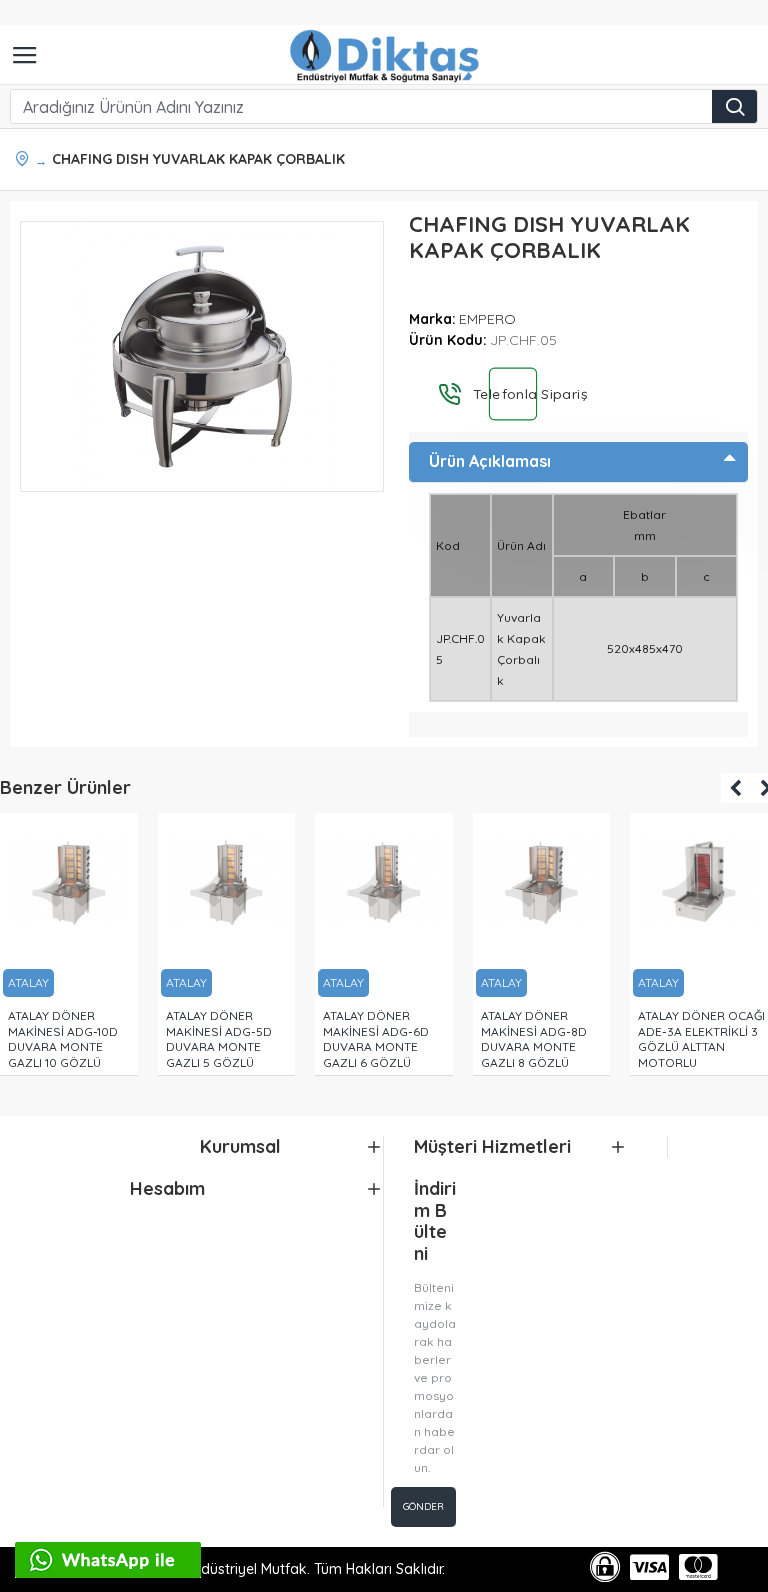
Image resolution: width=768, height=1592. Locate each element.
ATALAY (28, 982)
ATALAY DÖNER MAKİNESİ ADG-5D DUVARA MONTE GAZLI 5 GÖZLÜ (219, 1039)
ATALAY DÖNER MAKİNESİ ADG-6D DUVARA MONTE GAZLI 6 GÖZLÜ (376, 1039)
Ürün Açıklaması (490, 461)
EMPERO (487, 319)
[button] (736, 788)
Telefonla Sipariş (512, 393)
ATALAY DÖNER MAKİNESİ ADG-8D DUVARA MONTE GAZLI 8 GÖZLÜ (534, 1039)
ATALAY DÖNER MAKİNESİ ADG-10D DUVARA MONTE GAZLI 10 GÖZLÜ (63, 1039)
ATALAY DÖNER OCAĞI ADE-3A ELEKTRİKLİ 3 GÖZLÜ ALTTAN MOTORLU (701, 1039)
